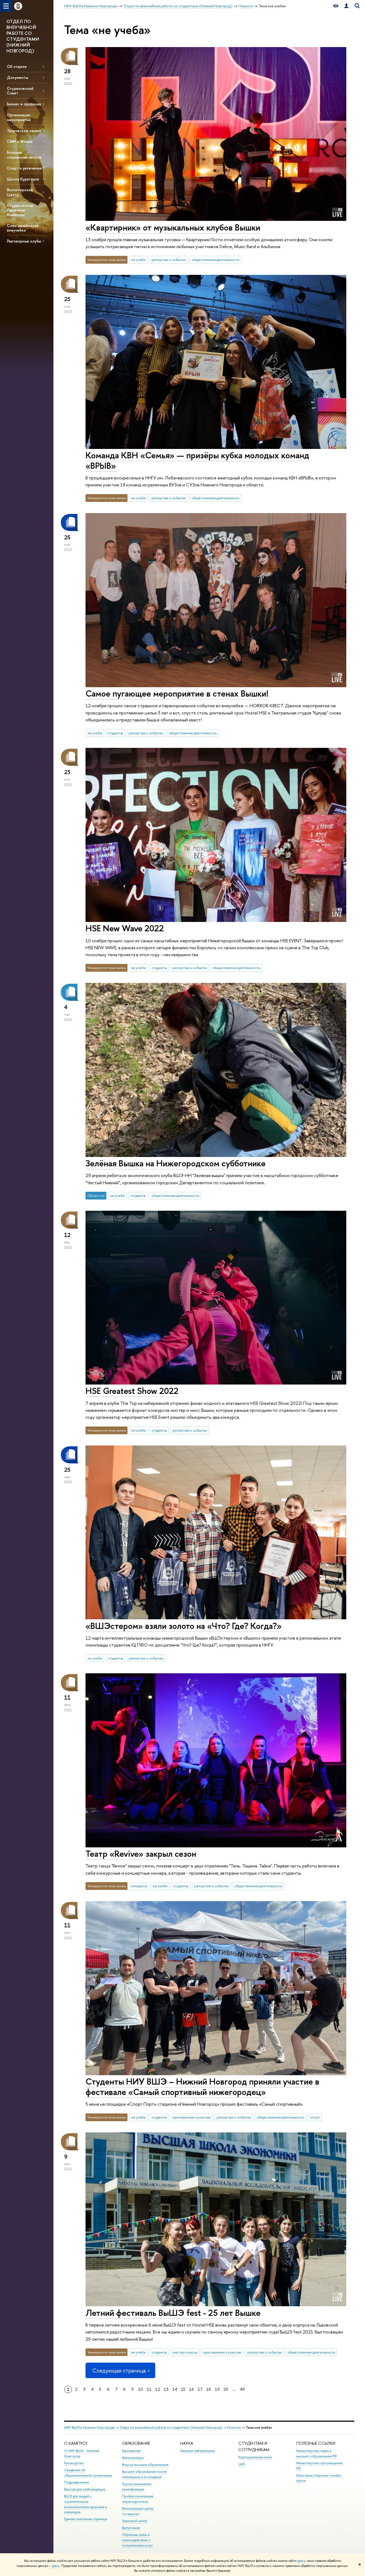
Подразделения (76, 2482)
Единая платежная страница (86, 2519)
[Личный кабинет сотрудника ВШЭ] (346, 6)
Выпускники (131, 2528)
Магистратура (133, 2458)
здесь (301, 2561)
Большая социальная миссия (24, 155)
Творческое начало (24, 131)
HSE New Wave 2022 (125, 928)
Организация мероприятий (19, 117)
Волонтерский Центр (20, 192)
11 (149, 2389)
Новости (234, 2427)
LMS (242, 2464)
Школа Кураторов (23, 179)
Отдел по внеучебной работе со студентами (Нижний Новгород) (171, 2427)
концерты (139, 1886)
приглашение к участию (192, 2117)
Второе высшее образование (145, 2465)
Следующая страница (119, 2371)
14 (175, 2389)
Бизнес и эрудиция (24, 104)
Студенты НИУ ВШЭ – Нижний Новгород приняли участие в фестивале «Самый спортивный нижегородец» (202, 2087)
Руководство (74, 2463)
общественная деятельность (215, 260)
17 (200, 2389)
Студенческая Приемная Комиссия (20, 210)
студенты (115, 733)
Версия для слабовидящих (85, 2489)
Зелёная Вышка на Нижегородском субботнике (176, 1163)
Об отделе (17, 66)
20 (226, 2389)
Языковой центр (135, 2521)
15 (183, 2389)
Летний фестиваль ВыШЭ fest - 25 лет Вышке (173, 2313)
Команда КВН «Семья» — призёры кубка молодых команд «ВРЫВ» (197, 460)
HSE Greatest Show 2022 (132, 1391)
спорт (315, 2117)
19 (217, 2389)
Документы (18, 77)
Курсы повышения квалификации (137, 2487)
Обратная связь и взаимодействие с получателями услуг (137, 2540)
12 (158, 2389)
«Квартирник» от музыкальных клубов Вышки (173, 227)
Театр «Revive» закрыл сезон (141, 1854)
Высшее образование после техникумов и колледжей (144, 2474)
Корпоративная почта (255, 2457)
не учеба (138, 260)
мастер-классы (185, 2352)
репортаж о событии (169, 260)
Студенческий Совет (20, 91)
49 (242, 2389)
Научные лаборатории (197, 2451)
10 (141, 2389)
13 (166, 2389)
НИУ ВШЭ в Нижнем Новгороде (89, 2427)
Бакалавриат (131, 2451)
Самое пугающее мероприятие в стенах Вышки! (177, 693)
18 (209, 2389)
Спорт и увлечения (24, 168)
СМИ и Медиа (20, 141)
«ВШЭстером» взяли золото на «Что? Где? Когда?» (184, 1626)
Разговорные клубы (24, 241)
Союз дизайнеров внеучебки (23, 228)
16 (192, 2389)
